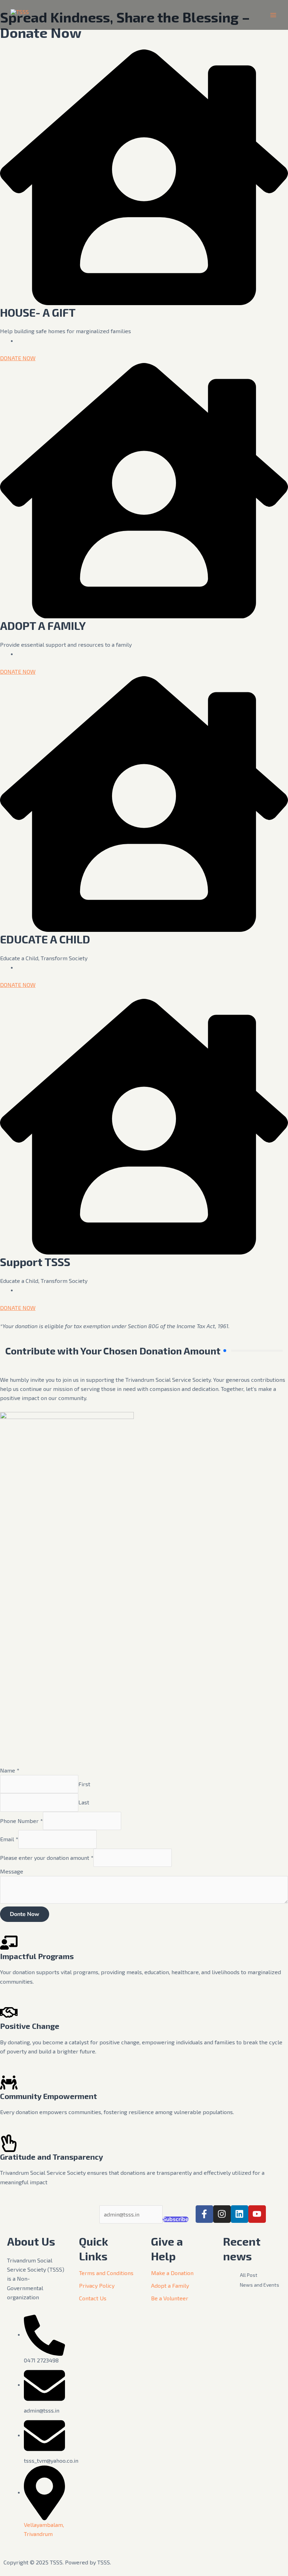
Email (9, 1839)
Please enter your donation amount (47, 1858)
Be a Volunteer (170, 2298)
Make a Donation (172, 2273)
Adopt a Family (170, 2285)
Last (84, 1802)
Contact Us (93, 2298)
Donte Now (25, 1914)
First (84, 1784)
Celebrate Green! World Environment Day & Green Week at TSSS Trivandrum (252, 2463)
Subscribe (176, 2219)
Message (12, 1871)
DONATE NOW (18, 358)
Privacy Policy (97, 2285)
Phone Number (21, 1821)
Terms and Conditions (106, 2273)
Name (10, 1770)
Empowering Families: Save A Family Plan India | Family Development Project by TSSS (252, 2368)
